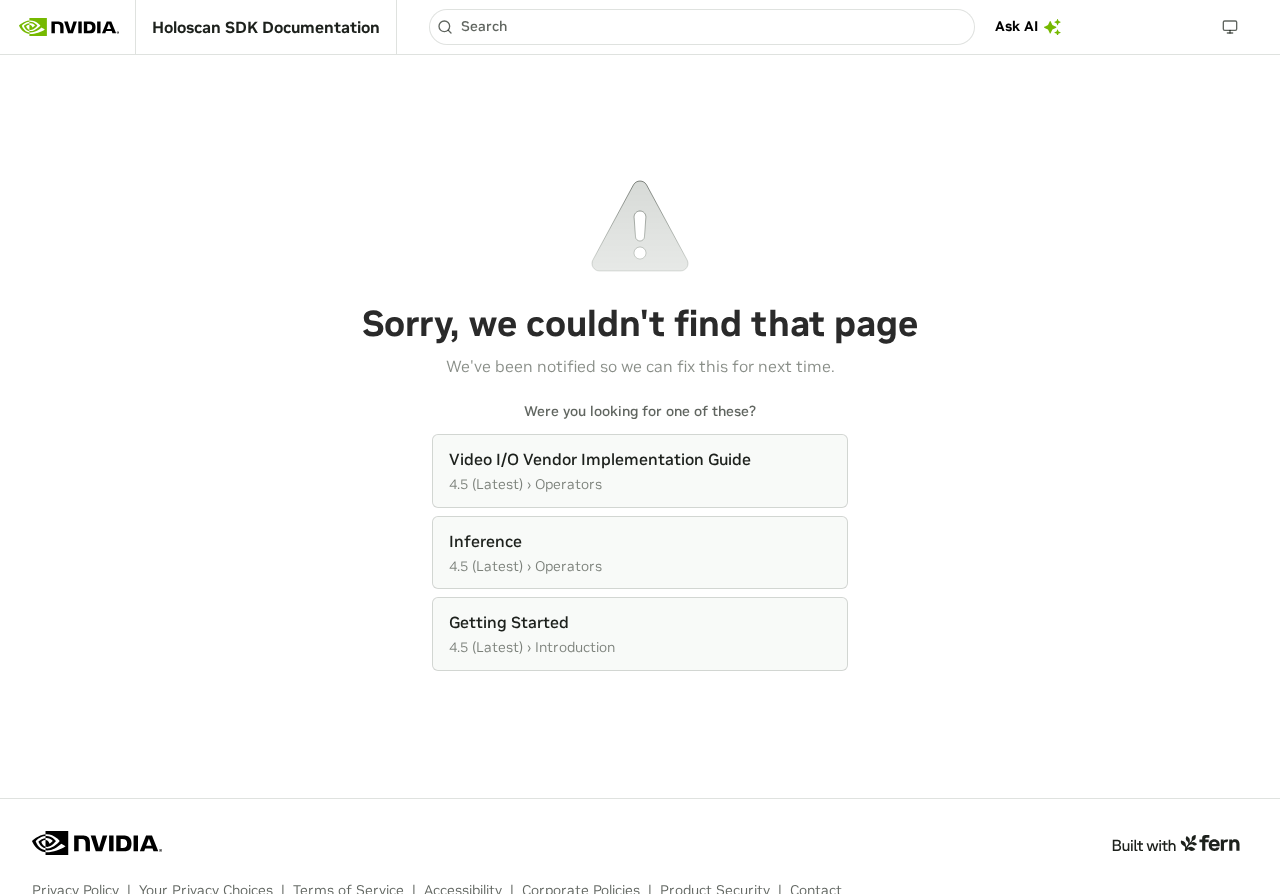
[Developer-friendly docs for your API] (1175, 843)
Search (484, 26)
